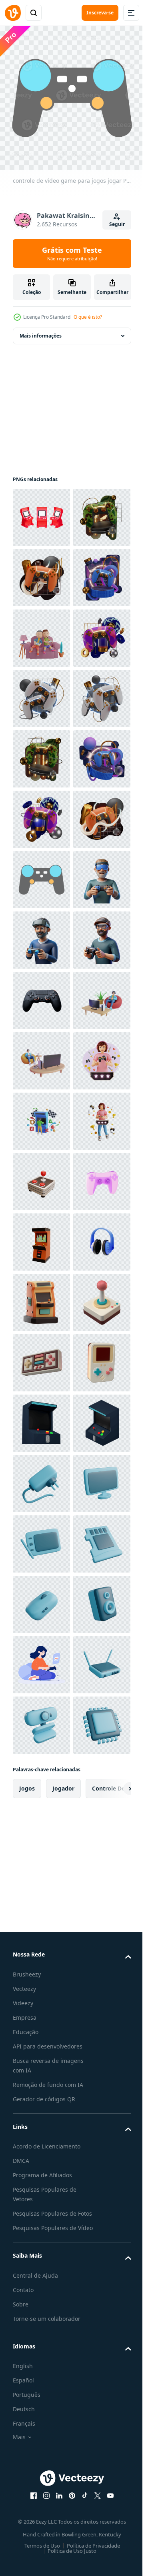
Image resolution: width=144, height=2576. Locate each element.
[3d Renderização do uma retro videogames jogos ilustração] (41, 2323)
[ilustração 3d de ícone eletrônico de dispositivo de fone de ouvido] (41, 2021)
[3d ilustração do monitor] (41, 2504)
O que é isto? (88, 317)
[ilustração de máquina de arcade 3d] (41, 1961)
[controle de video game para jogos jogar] (41, 1236)
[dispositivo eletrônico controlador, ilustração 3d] (41, 1900)
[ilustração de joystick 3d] (41, 1840)
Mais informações (41, 330)
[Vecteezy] (13, 13)
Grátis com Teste (72, 254)
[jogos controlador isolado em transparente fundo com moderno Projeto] (41, 1478)
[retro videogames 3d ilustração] (41, 2081)
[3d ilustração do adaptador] (41, 2444)
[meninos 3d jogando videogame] (41, 753)
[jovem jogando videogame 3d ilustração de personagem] (41, 1659)
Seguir (117, 224)
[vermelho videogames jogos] (41, 511)
